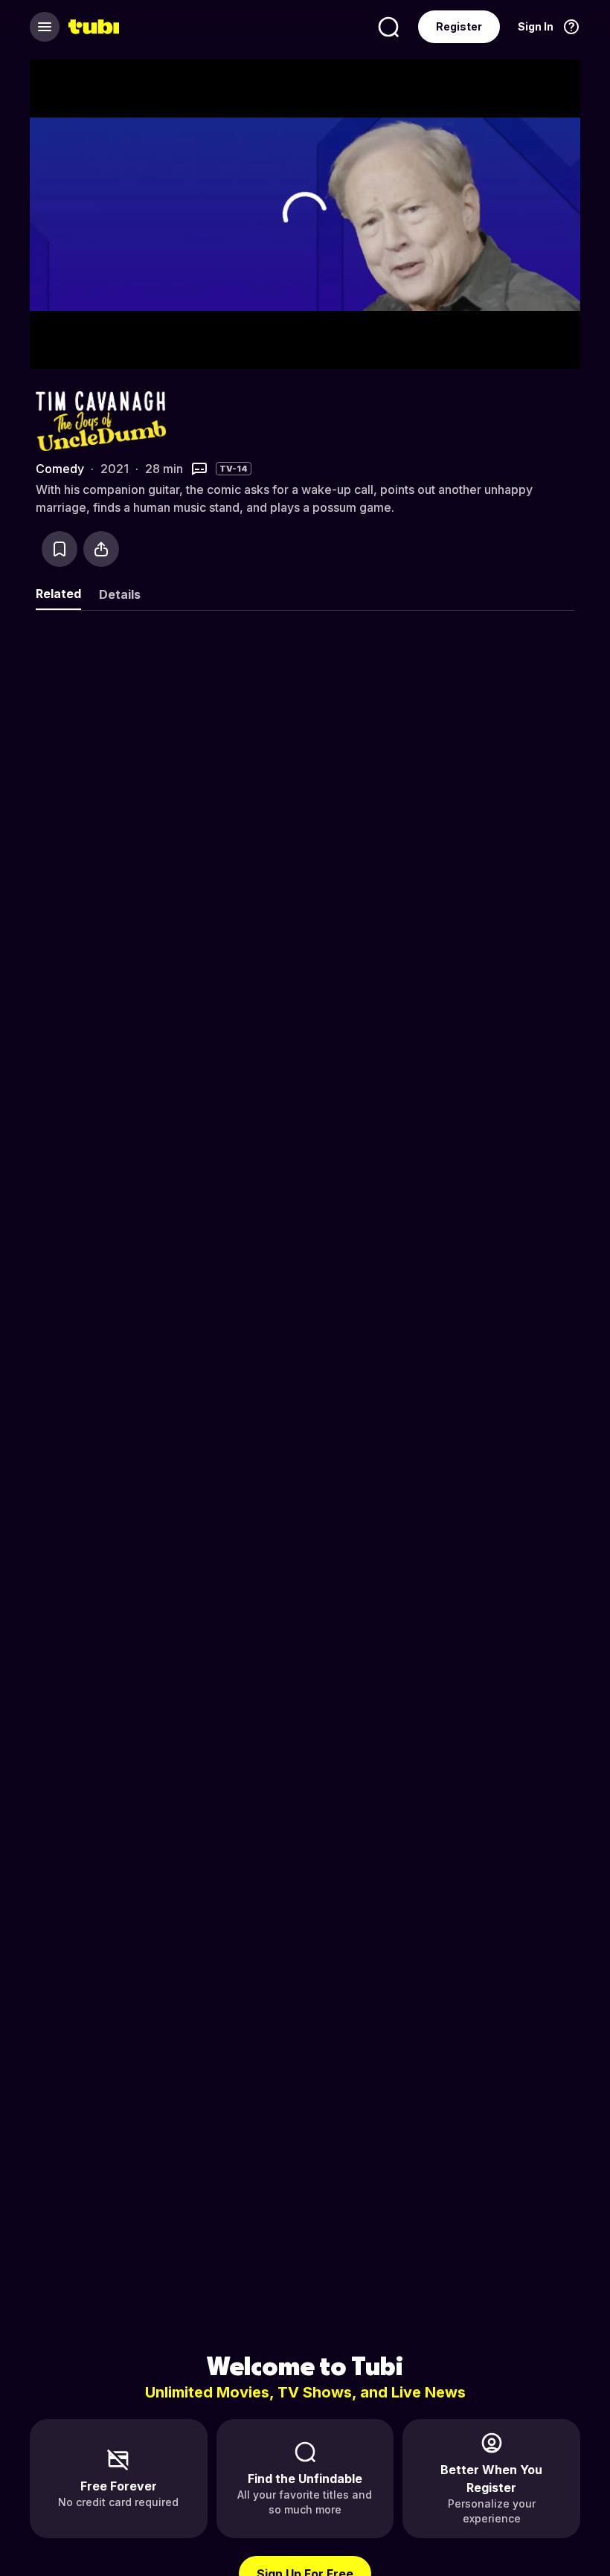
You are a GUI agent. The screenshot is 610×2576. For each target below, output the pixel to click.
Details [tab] (120, 594)
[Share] (101, 549)
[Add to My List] (60, 549)
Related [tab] (58, 594)
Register (459, 26)
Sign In (536, 26)
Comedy (60, 469)
